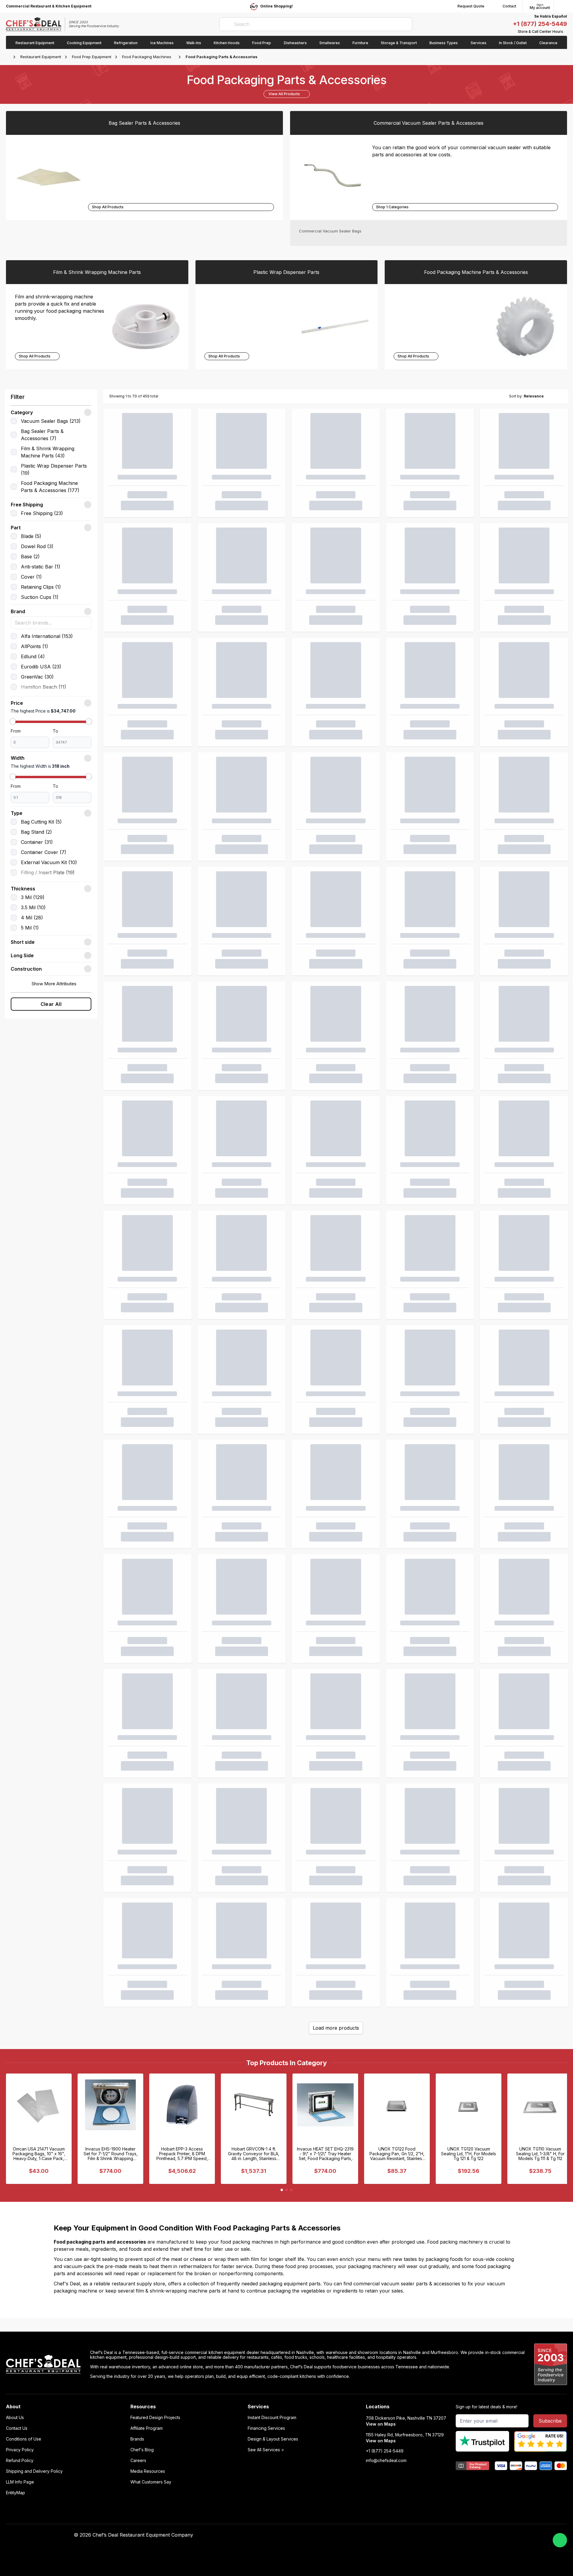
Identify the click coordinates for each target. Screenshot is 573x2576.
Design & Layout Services (273, 2439)
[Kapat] (88, 412)
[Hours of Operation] (566, 32)
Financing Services (266, 2428)
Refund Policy (20, 2461)
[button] (51, 412)
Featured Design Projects (155, 2418)
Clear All (51, 1004)
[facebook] (383, 2535)
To (56, 731)
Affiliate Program (147, 2428)
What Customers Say (151, 2482)
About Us (15, 2418)
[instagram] (429, 2535)
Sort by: (516, 396)
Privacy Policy (20, 2450)
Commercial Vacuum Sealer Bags (330, 231)
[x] (406, 2535)
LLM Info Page (20, 2482)
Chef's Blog (142, 2450)
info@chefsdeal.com (386, 2461)
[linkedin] (418, 2535)
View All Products (284, 94)
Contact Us (17, 2428)
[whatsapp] (560, 2540)
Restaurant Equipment (41, 57)
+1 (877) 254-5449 (540, 24)
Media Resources (148, 2471)
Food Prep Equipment (92, 57)
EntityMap (16, 2493)
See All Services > (266, 2450)
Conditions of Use (24, 2439)
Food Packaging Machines (147, 57)
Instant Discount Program (272, 2418)
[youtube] (394, 2535)
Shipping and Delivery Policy (34, 2471)
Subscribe (550, 2421)
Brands (137, 2439)
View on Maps (381, 2424)
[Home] (9, 57)
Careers (138, 2461)
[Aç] (88, 942)
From (16, 731)
